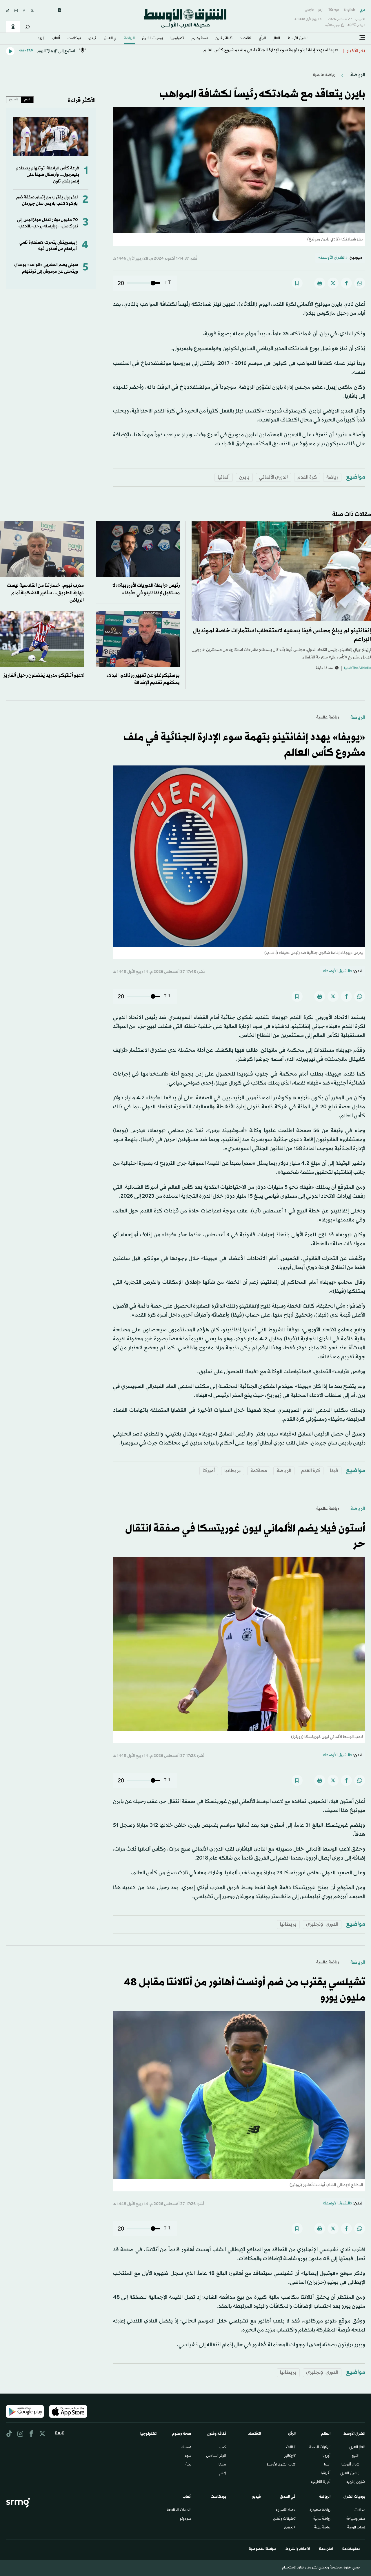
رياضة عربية (322, 2519)
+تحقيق (290, 2528)
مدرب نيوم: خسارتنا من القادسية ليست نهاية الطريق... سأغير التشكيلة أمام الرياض (45, 593)
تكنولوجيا (177, 39)
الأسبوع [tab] (14, 99)
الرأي (262, 39)
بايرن (244, 477)
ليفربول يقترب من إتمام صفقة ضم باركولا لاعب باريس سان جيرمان (47, 201)
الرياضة (129, 39)
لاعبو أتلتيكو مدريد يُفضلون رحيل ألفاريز (44, 675)
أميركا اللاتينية (321, 2482)
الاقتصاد (246, 39)
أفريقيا (326, 2474)
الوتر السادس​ (216, 2456)
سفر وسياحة (356, 2519)
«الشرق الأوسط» (333, 258)
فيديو (92, 39)
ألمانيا (224, 477)
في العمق (110, 39)
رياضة (332, 477)
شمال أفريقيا (350, 2465)
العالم (277, 39)
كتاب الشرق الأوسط (281, 2465)
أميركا (209, 1471)
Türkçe (333, 10)
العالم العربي (357, 2448)
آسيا (327, 2465)
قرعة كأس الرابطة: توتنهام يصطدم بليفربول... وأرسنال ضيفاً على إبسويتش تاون (47, 175)
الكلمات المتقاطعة (179, 2510)
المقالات (291, 2448)
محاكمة (259, 1471)
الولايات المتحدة (320, 2448)
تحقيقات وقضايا (284, 2519)
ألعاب (56, 39)
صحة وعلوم (200, 39)
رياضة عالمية (324, 75)
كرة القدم (307, 477)
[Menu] (362, 38)
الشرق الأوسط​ (298, 39)
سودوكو (185, 2519)
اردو (321, 10)
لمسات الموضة (356, 2528)
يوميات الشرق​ (152, 39)
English (349, 10)
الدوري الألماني (273, 477)
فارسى (309, 10)
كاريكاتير (290, 2456)
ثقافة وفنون (224, 39)
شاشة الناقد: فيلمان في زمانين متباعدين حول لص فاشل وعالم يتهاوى (277, 51)
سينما (222, 2465)
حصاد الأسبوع (286, 2510)
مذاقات (360, 2510)
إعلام (223, 2474)
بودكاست (74, 39)
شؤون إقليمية (356, 2482)
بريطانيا (233, 1471)
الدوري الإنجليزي (322, 1924)
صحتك (186, 2448)
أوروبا (327, 2456)
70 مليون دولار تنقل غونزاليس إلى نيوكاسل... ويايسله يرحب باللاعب (48, 223)
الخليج (355, 2456)
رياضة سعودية (320, 2510)
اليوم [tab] (27, 99)
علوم (188, 2456)
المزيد (41, 39)
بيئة (188, 2465)
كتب (223, 2448)
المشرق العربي (350, 2474)
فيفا (334, 1471)
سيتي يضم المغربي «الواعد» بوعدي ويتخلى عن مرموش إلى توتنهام (46, 268)
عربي (362, 10)
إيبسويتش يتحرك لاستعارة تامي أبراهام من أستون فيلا (48, 246)
